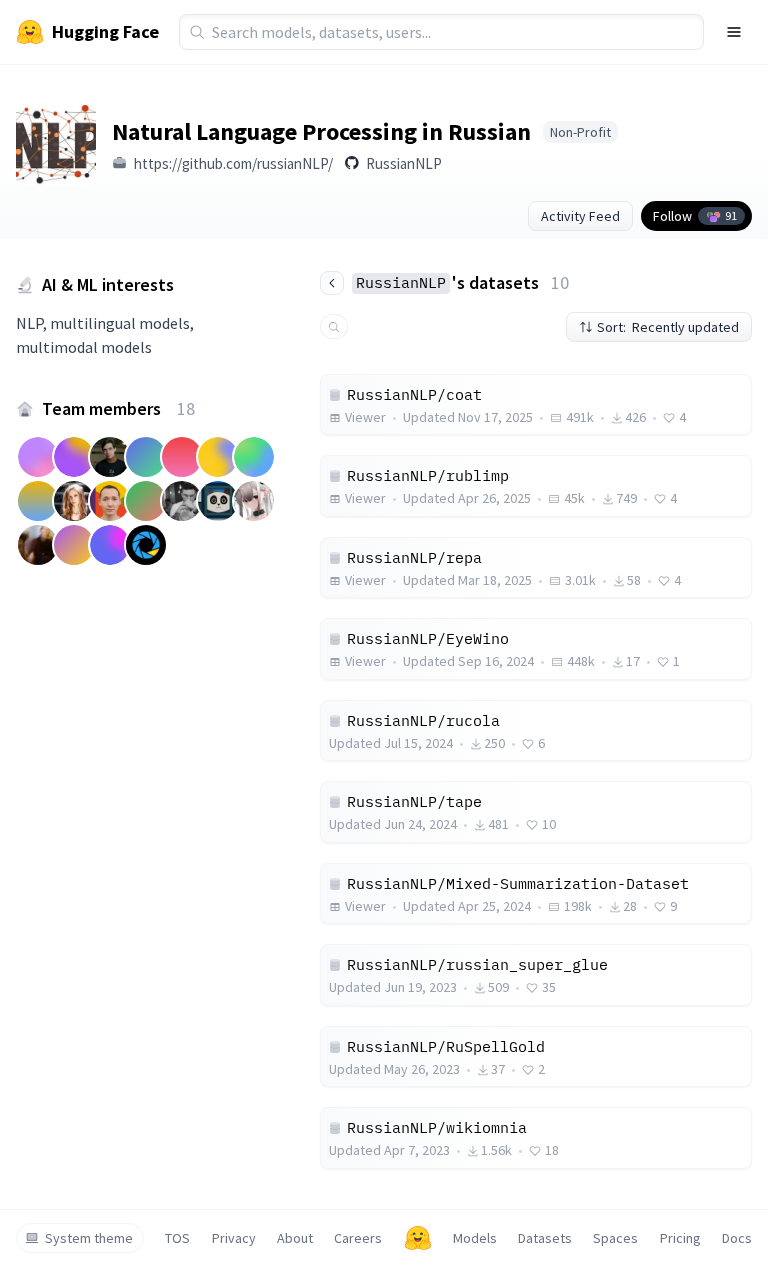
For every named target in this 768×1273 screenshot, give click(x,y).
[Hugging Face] (418, 1238)
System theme (89, 1238)
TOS (177, 1238)
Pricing (680, 1238)
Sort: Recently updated (668, 327)
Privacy (234, 1238)
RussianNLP (404, 163)
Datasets (545, 1238)
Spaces (615, 1238)
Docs (737, 1238)
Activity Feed (580, 216)
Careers (358, 1238)
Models (475, 1238)
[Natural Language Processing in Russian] (56, 145)
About (295, 1238)
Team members (118, 408)
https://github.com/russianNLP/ (233, 163)
